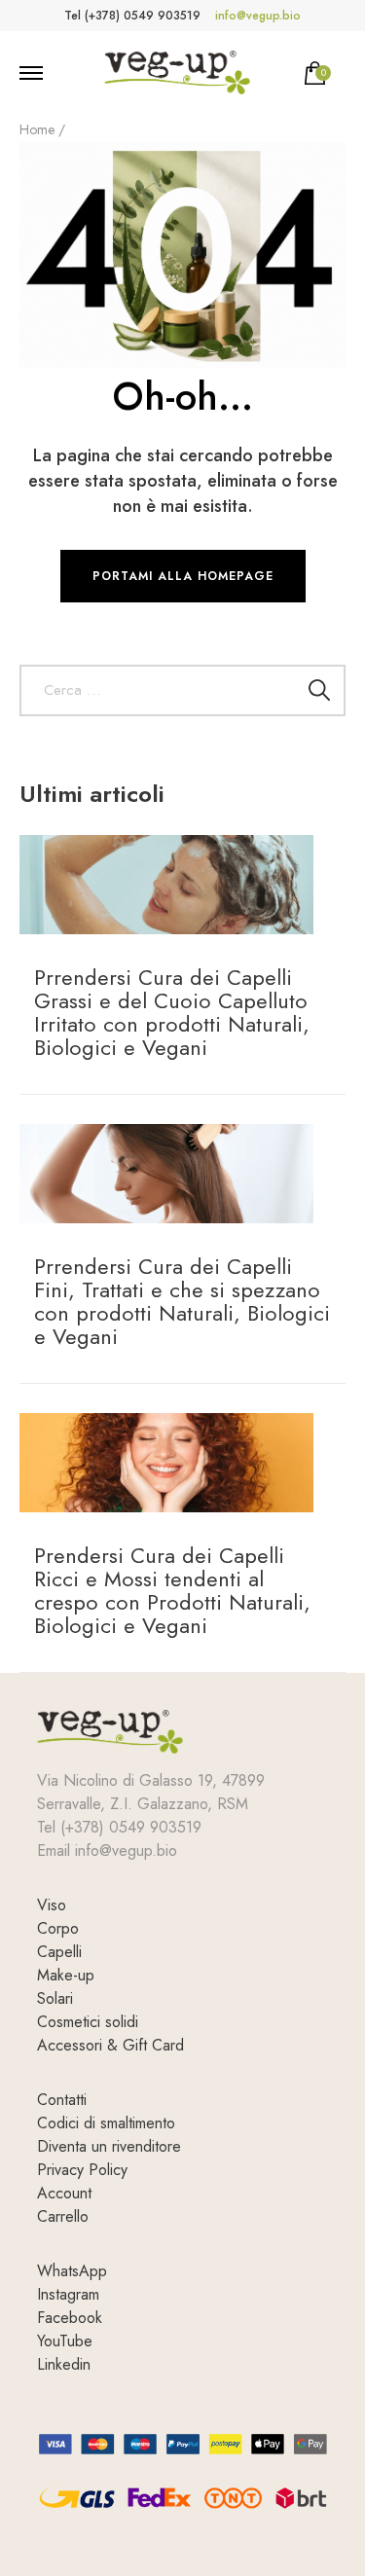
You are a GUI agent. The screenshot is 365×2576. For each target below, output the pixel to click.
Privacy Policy (82, 2170)
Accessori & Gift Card (110, 2045)
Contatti (62, 2100)
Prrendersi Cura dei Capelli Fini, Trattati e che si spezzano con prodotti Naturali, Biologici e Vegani (182, 1301)
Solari (55, 1998)
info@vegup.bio (258, 16)
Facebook (70, 2318)
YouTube (65, 2341)
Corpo (58, 1928)
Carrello (63, 2216)
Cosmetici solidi (88, 2022)
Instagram (68, 2294)
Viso (52, 1905)
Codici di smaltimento (106, 2123)
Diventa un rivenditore (109, 2146)
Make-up (66, 1975)
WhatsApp (72, 2271)
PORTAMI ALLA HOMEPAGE (183, 576)
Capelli (59, 1952)
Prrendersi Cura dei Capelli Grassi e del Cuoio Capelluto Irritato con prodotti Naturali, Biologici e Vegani (172, 1012)
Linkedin (64, 2364)
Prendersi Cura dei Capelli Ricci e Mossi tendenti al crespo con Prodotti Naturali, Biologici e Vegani (172, 1590)
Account (64, 2193)
